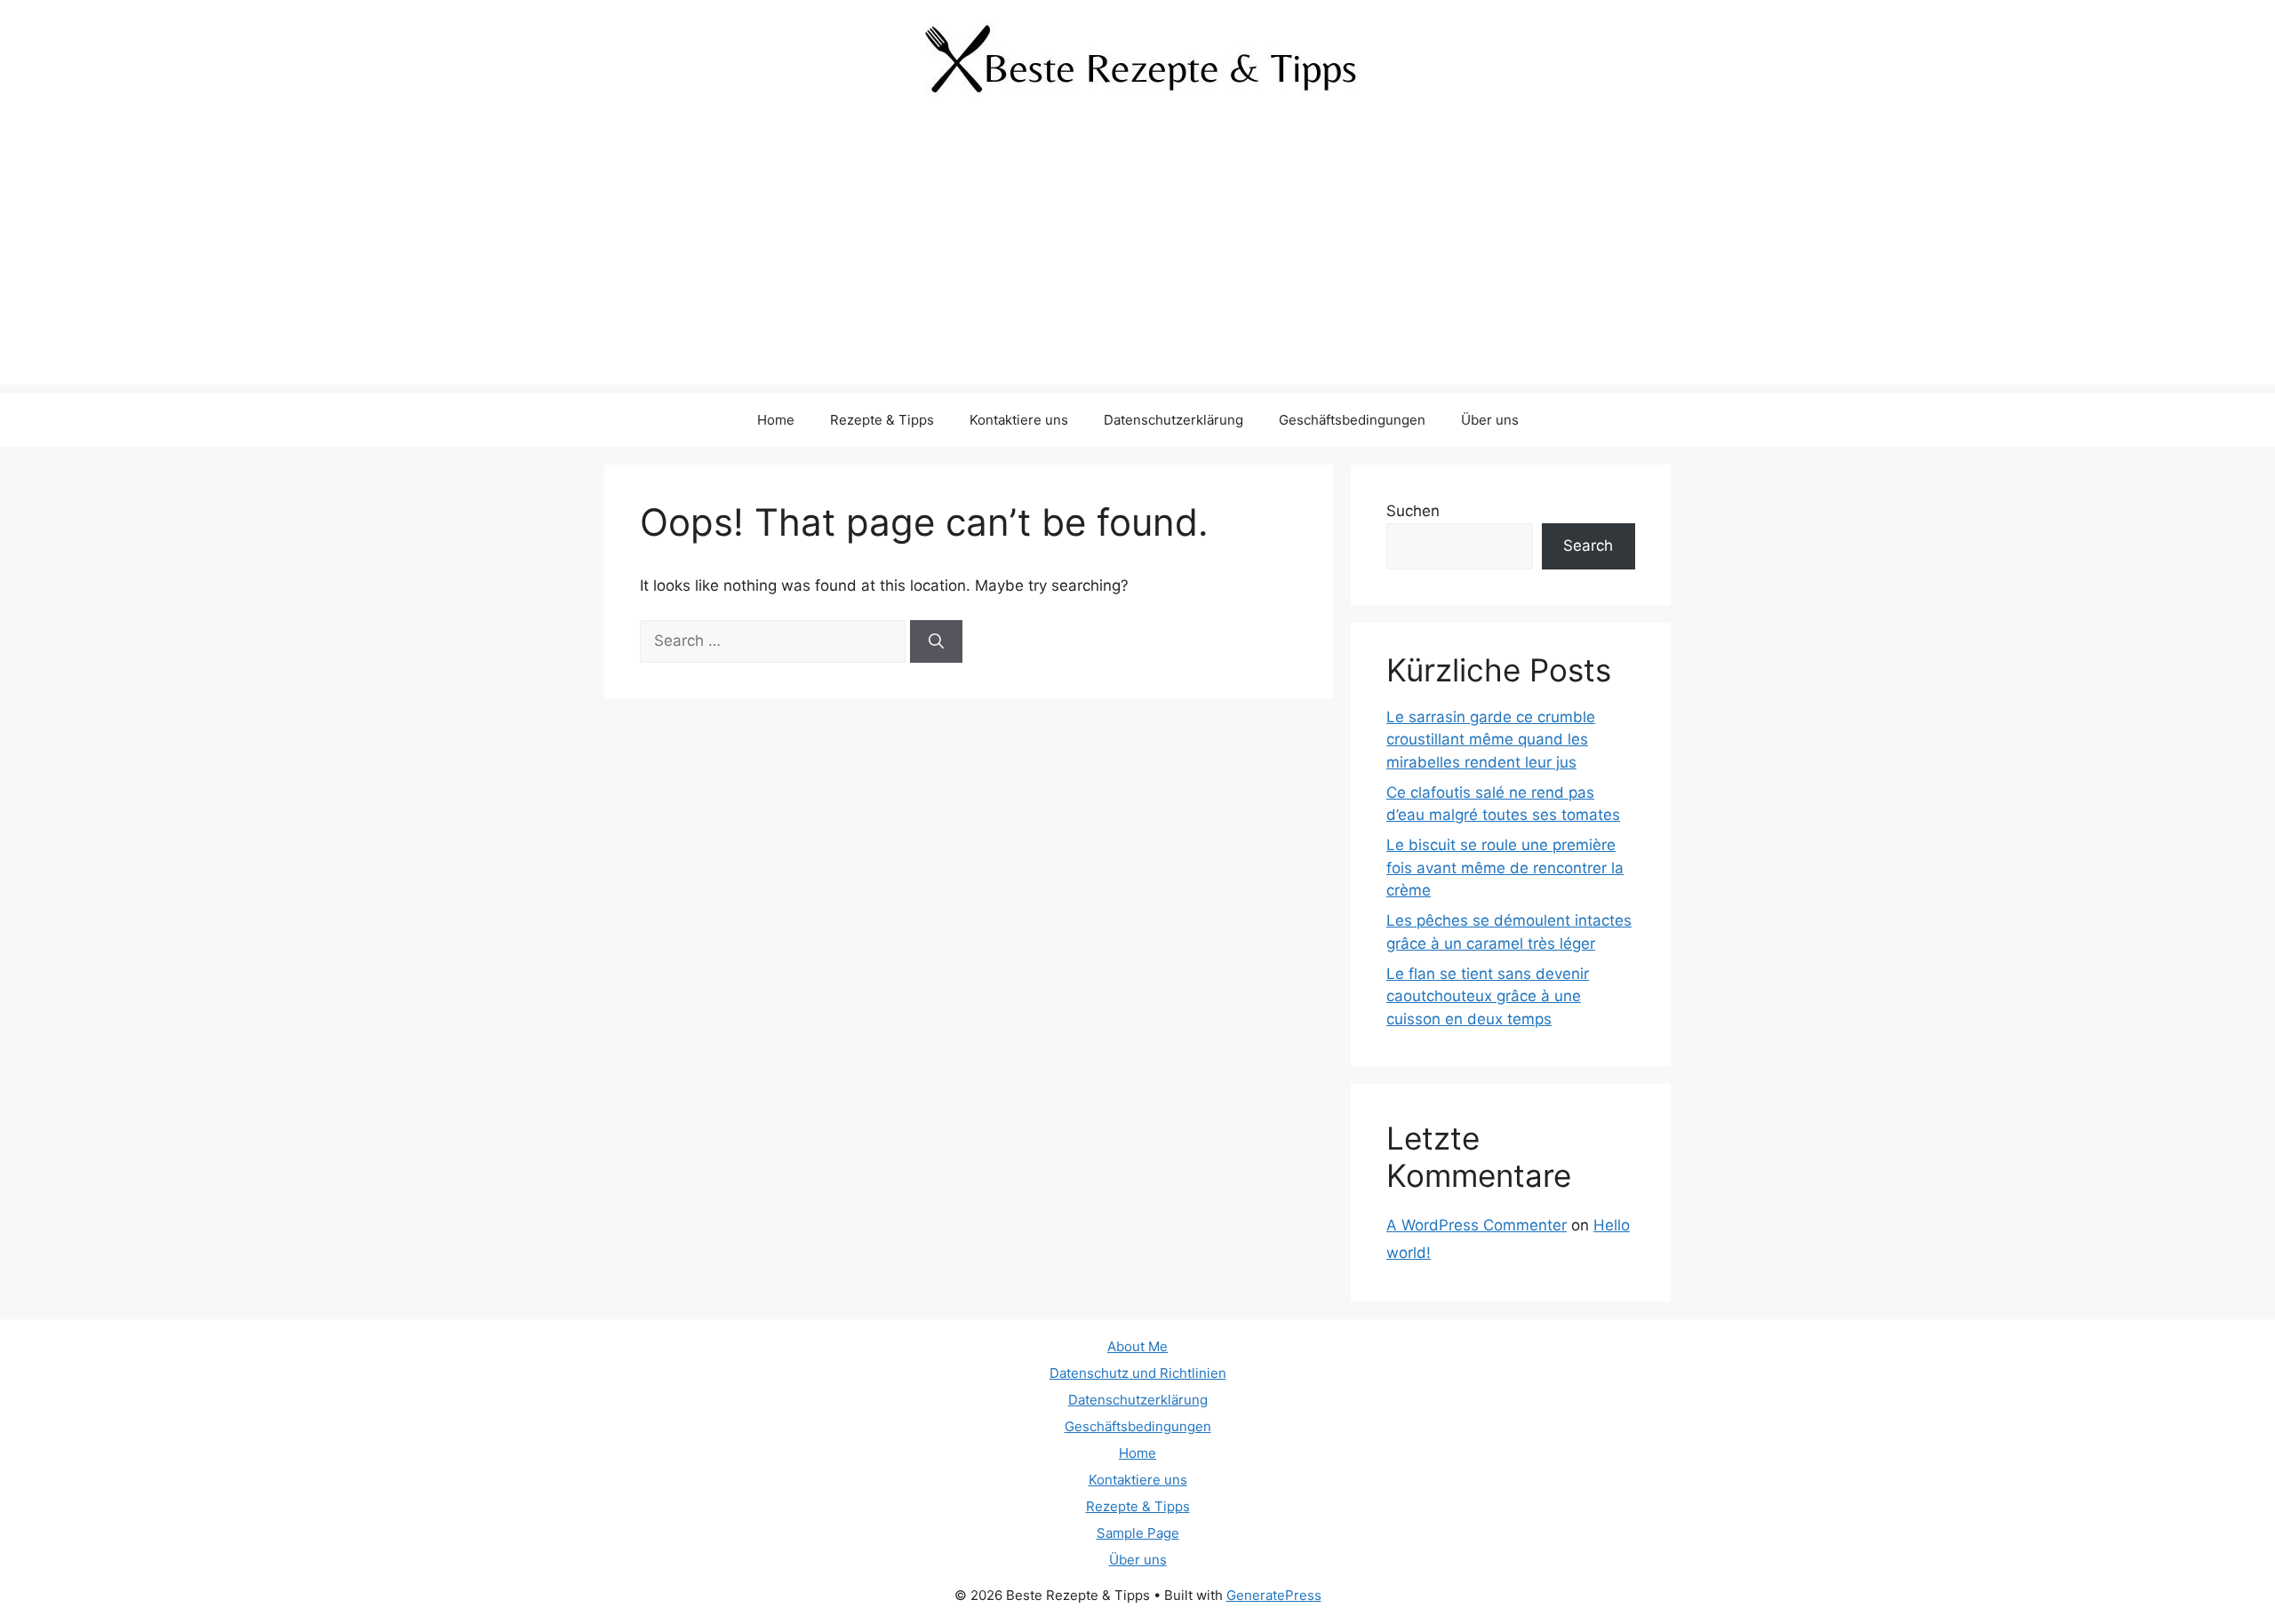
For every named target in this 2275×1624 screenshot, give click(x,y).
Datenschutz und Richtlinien (1138, 1373)
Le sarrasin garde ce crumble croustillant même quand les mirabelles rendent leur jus (1491, 740)
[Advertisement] (1137, 260)
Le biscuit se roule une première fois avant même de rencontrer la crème (1505, 868)
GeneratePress (1274, 1595)
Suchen (1413, 511)
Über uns (1490, 420)
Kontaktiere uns (1019, 420)
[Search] (936, 641)
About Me (1137, 1346)
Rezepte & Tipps (882, 420)
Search (1588, 545)
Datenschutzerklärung (1173, 420)
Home (776, 420)
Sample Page (1138, 1533)
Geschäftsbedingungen (1352, 420)
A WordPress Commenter (1477, 1225)
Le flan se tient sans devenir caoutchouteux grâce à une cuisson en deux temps (1488, 996)
